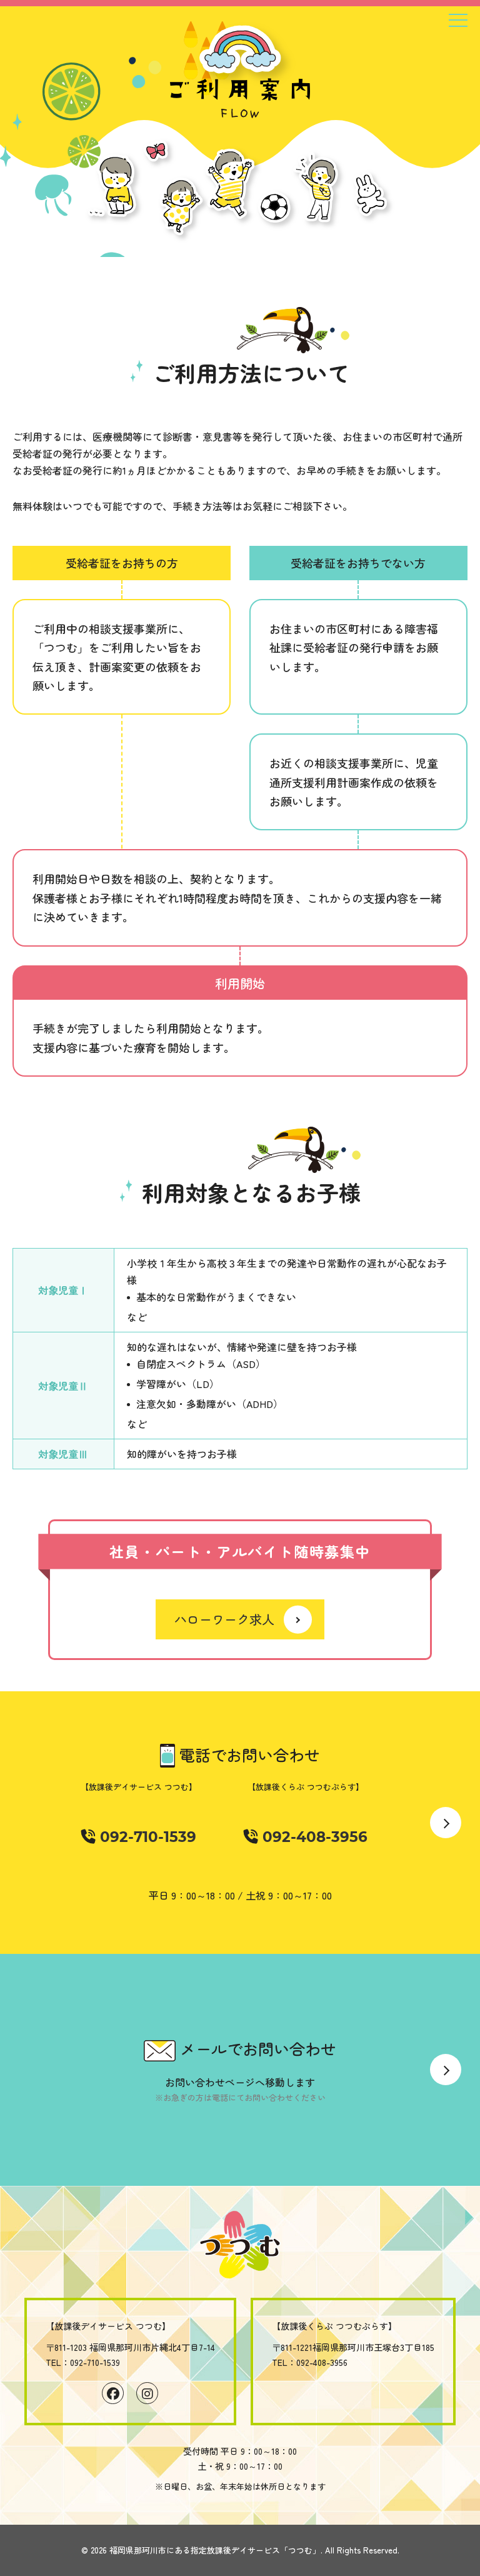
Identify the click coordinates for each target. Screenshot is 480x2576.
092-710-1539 (146, 1837)
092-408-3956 (313, 1837)
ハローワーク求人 (224, 1619)
